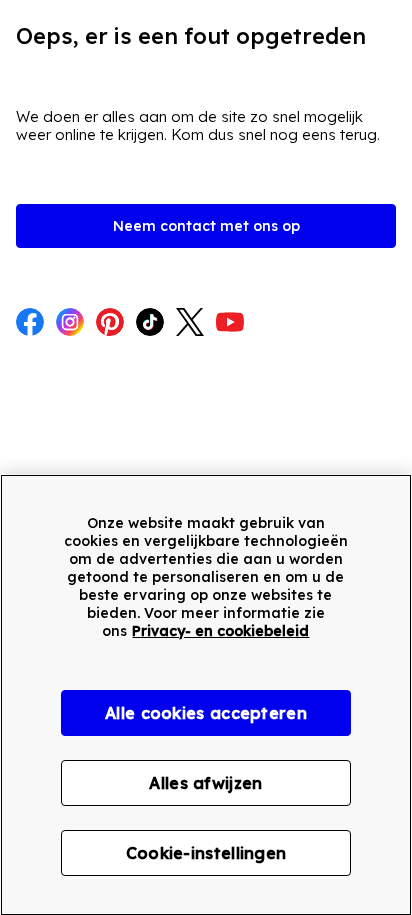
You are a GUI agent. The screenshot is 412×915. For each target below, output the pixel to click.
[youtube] (230, 324)
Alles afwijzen (205, 783)
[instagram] (70, 324)
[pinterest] (110, 324)
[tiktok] (150, 324)
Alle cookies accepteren (206, 713)
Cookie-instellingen (206, 853)
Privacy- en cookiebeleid (220, 631)
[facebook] (30, 324)
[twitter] (190, 324)
